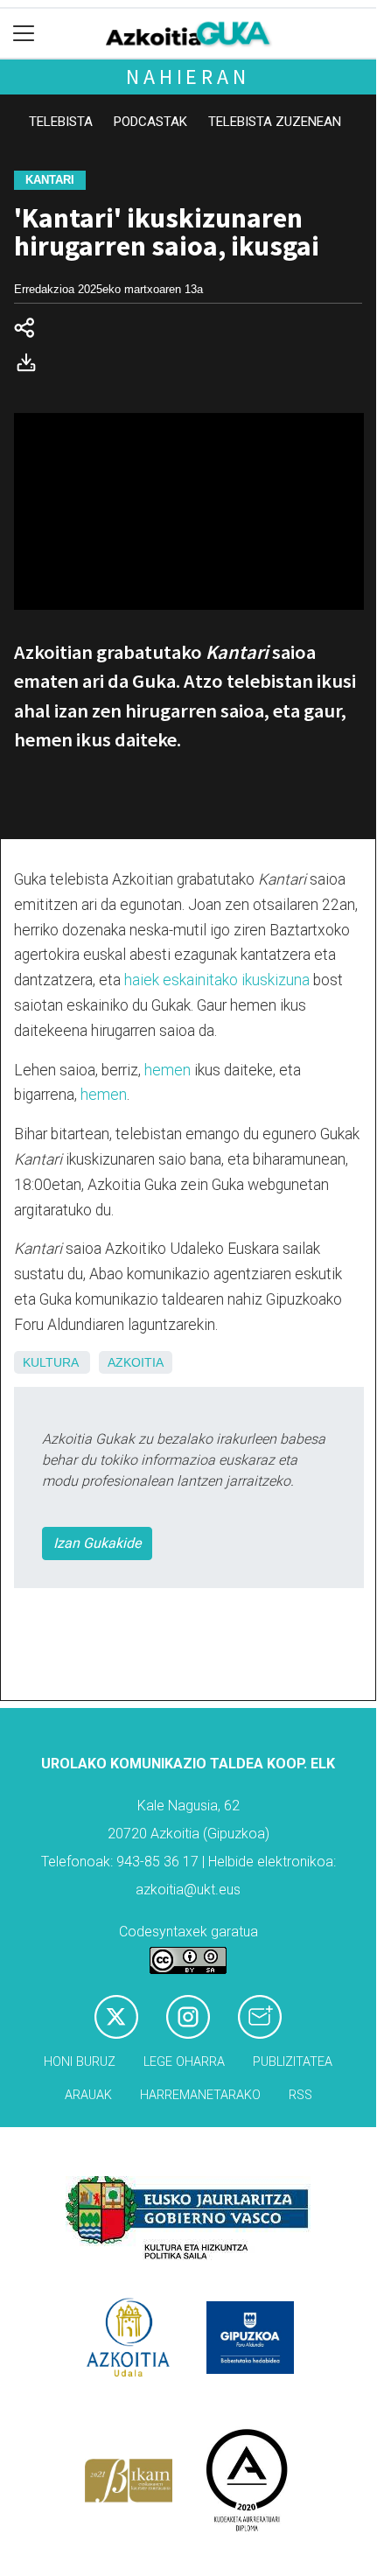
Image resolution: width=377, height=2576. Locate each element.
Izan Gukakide (97, 1543)
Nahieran (188, 77)
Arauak (88, 2095)
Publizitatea (293, 2062)
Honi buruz (80, 2062)
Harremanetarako (200, 2095)
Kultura (50, 1362)
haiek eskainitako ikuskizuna (217, 980)
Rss (300, 2095)
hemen (168, 1070)
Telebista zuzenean (275, 122)
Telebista (61, 122)
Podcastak (150, 122)
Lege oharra (184, 2062)
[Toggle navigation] (24, 34)
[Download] (31, 366)
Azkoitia (136, 1362)
